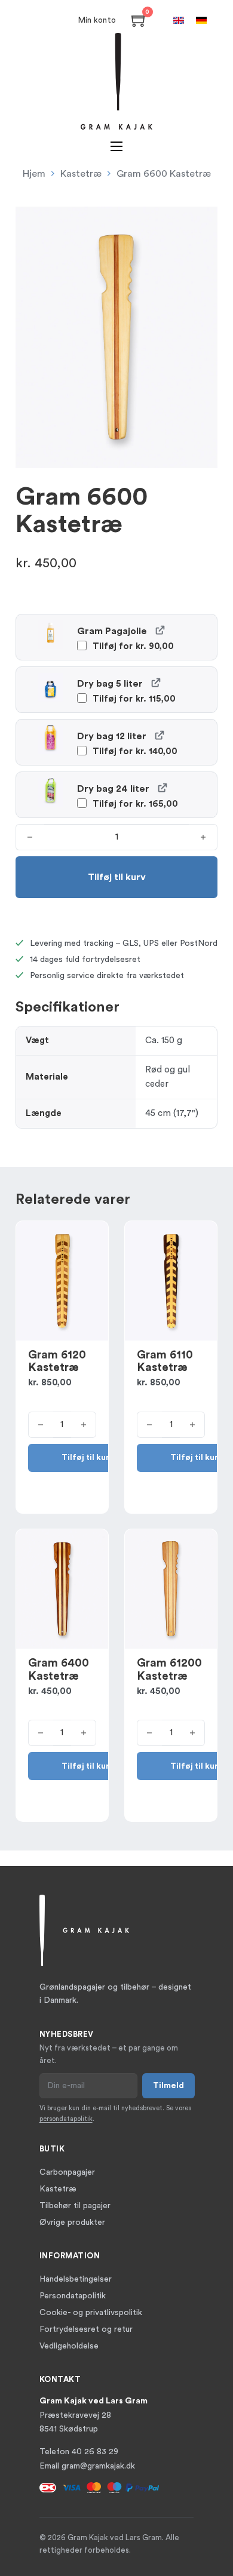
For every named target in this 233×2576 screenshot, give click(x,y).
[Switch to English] (179, 20)
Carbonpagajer (67, 2172)
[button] (201, 223)
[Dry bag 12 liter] (159, 735)
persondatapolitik (66, 2119)
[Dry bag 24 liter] (162, 787)
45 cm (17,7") (172, 1113)
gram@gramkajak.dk (98, 2466)
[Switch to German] (201, 20)
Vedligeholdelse (69, 2346)
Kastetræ (81, 174)
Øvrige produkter (72, 2223)
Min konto (97, 20)
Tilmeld (168, 2086)
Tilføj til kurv (88, 1458)
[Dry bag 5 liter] (156, 682)
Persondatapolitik (73, 2296)
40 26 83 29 (95, 2452)
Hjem (34, 174)
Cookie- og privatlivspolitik (91, 2313)
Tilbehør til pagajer (75, 2206)
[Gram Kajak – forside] (116, 81)
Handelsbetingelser (76, 2279)
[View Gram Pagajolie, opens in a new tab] (160, 630)
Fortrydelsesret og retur (86, 2329)
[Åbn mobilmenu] (116, 146)
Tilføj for (132, 646)
